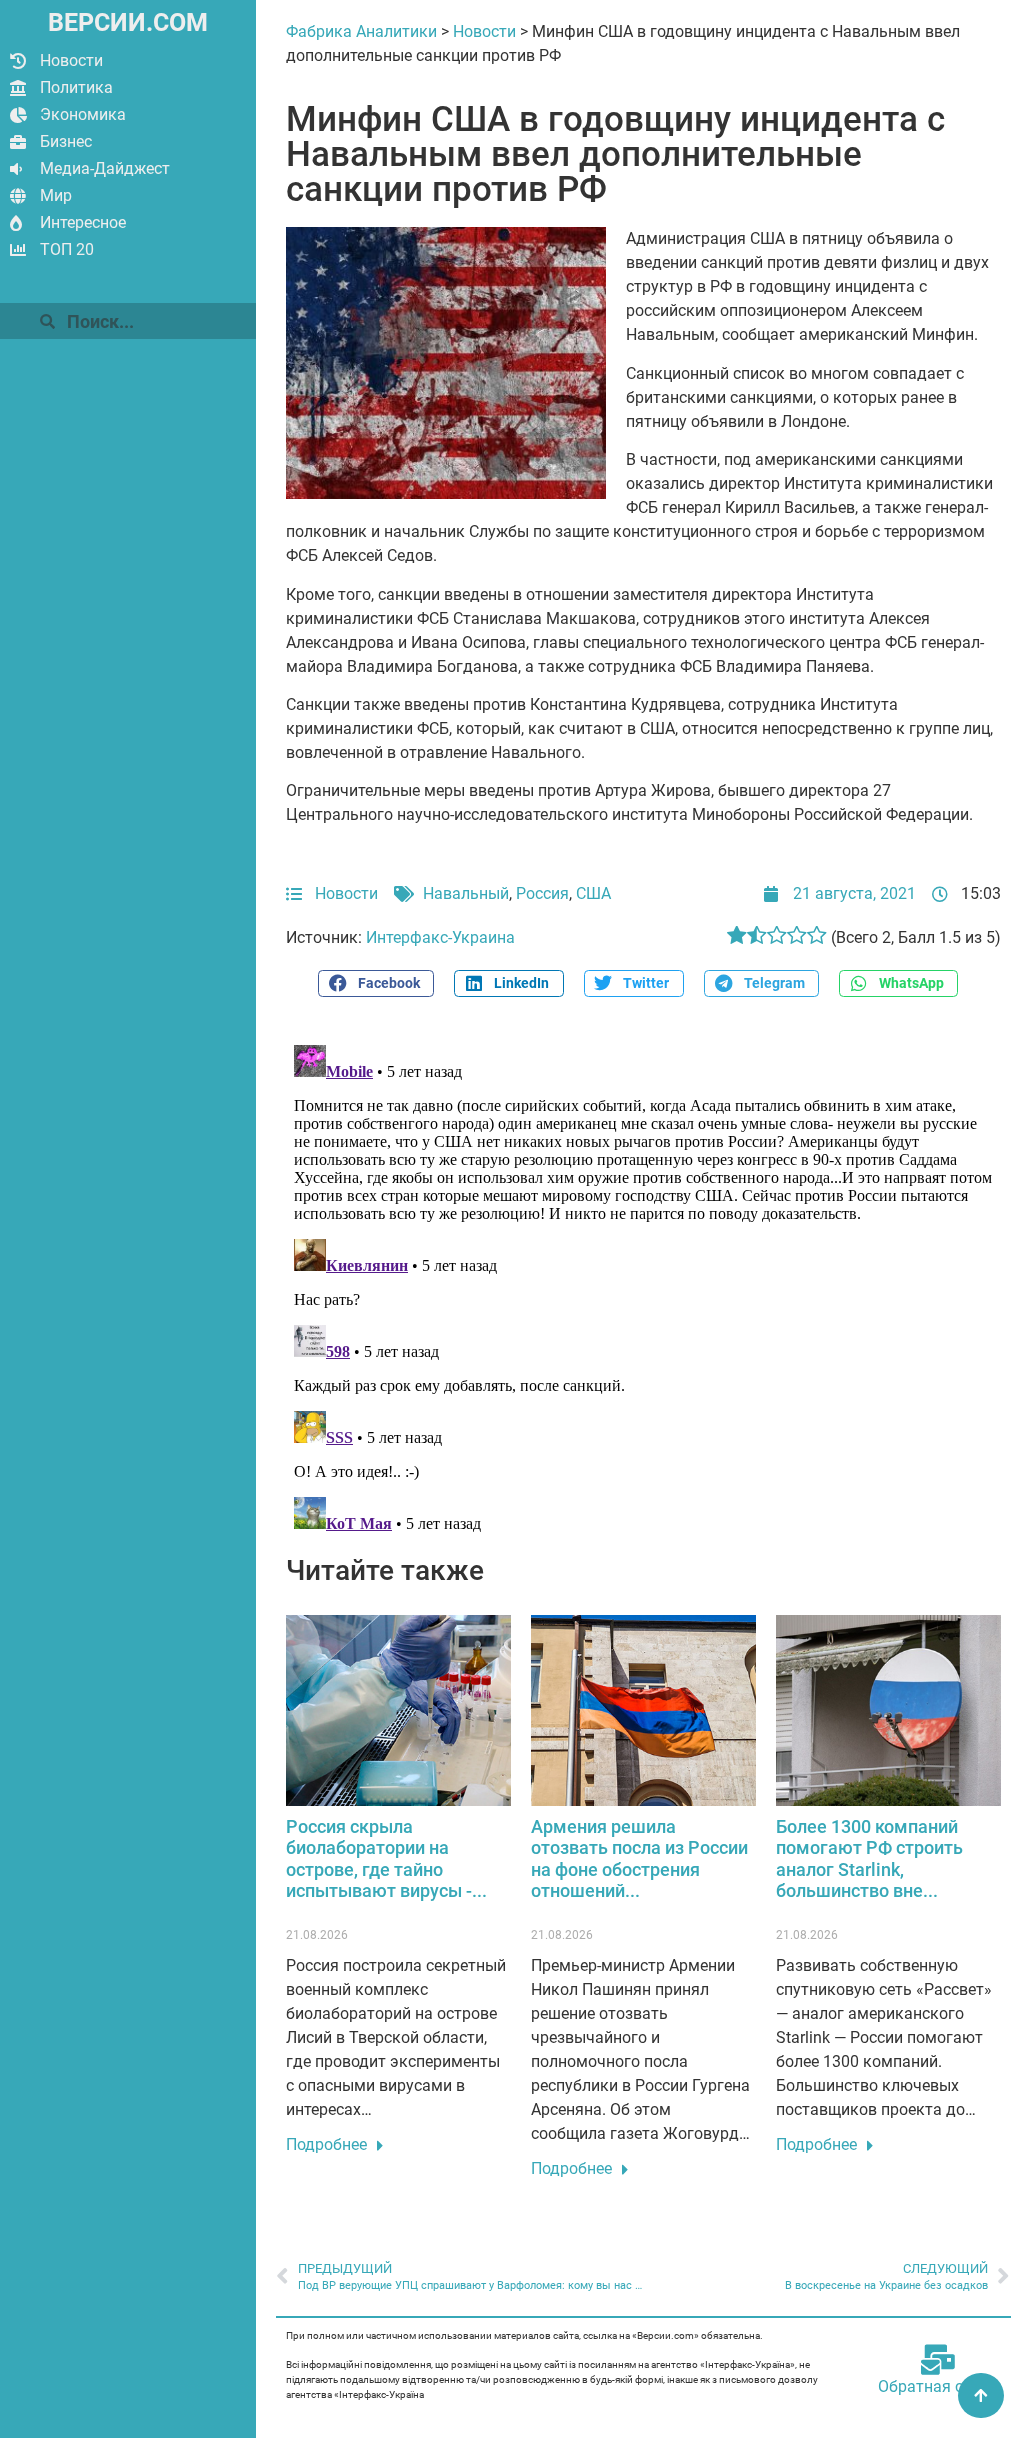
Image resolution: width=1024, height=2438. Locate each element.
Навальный (466, 893)
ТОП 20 (67, 249)
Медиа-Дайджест (105, 168)
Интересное (83, 222)
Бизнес (66, 141)
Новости (71, 60)
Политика (76, 87)
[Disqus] (643, 1287)
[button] (376, 983)
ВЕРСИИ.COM (128, 22)
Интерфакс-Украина (440, 937)
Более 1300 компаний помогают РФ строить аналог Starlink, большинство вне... (869, 1859)
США (593, 893)
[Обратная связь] (938, 2360)
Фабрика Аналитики (361, 31)
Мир (56, 195)
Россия (542, 893)
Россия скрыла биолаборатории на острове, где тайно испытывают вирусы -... (386, 1859)
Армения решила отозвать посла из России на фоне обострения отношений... (639, 1859)
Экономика (83, 114)
